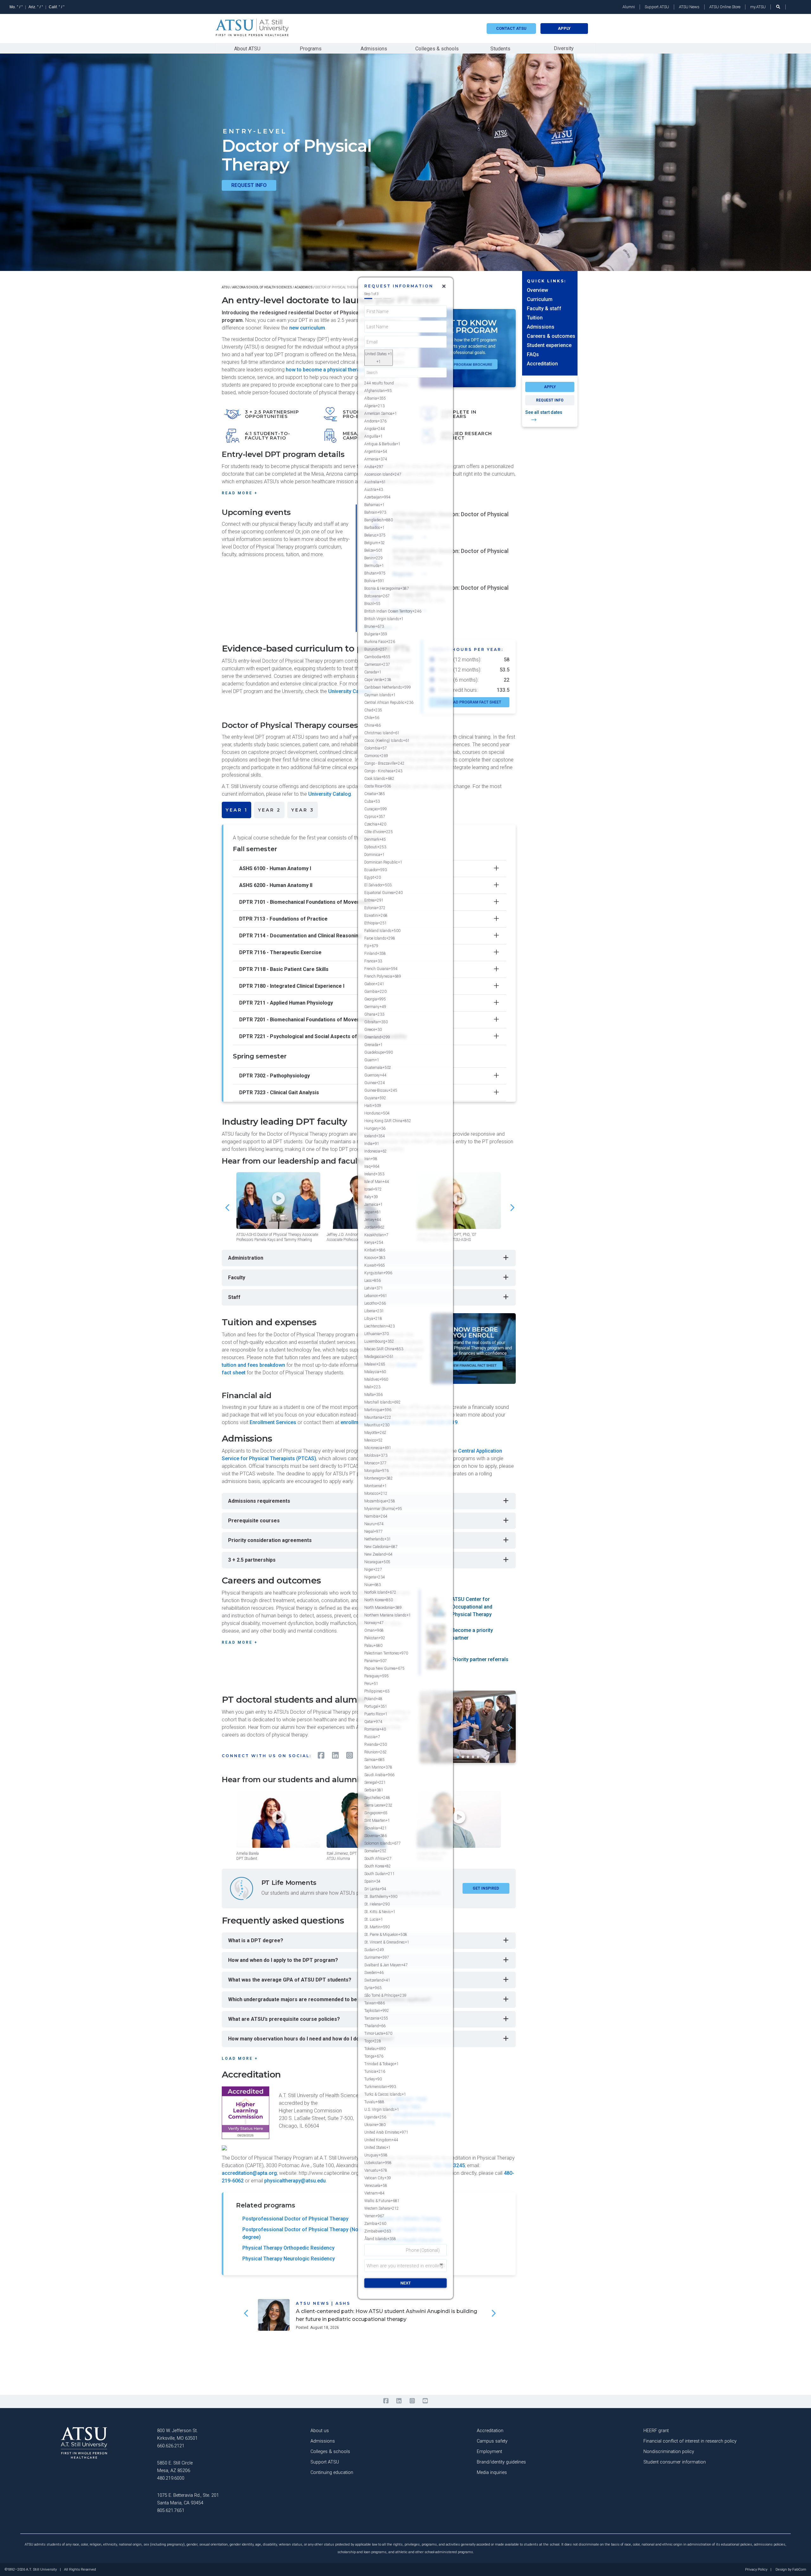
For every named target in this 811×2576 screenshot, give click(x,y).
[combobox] (379, 357)
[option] (405, 390)
